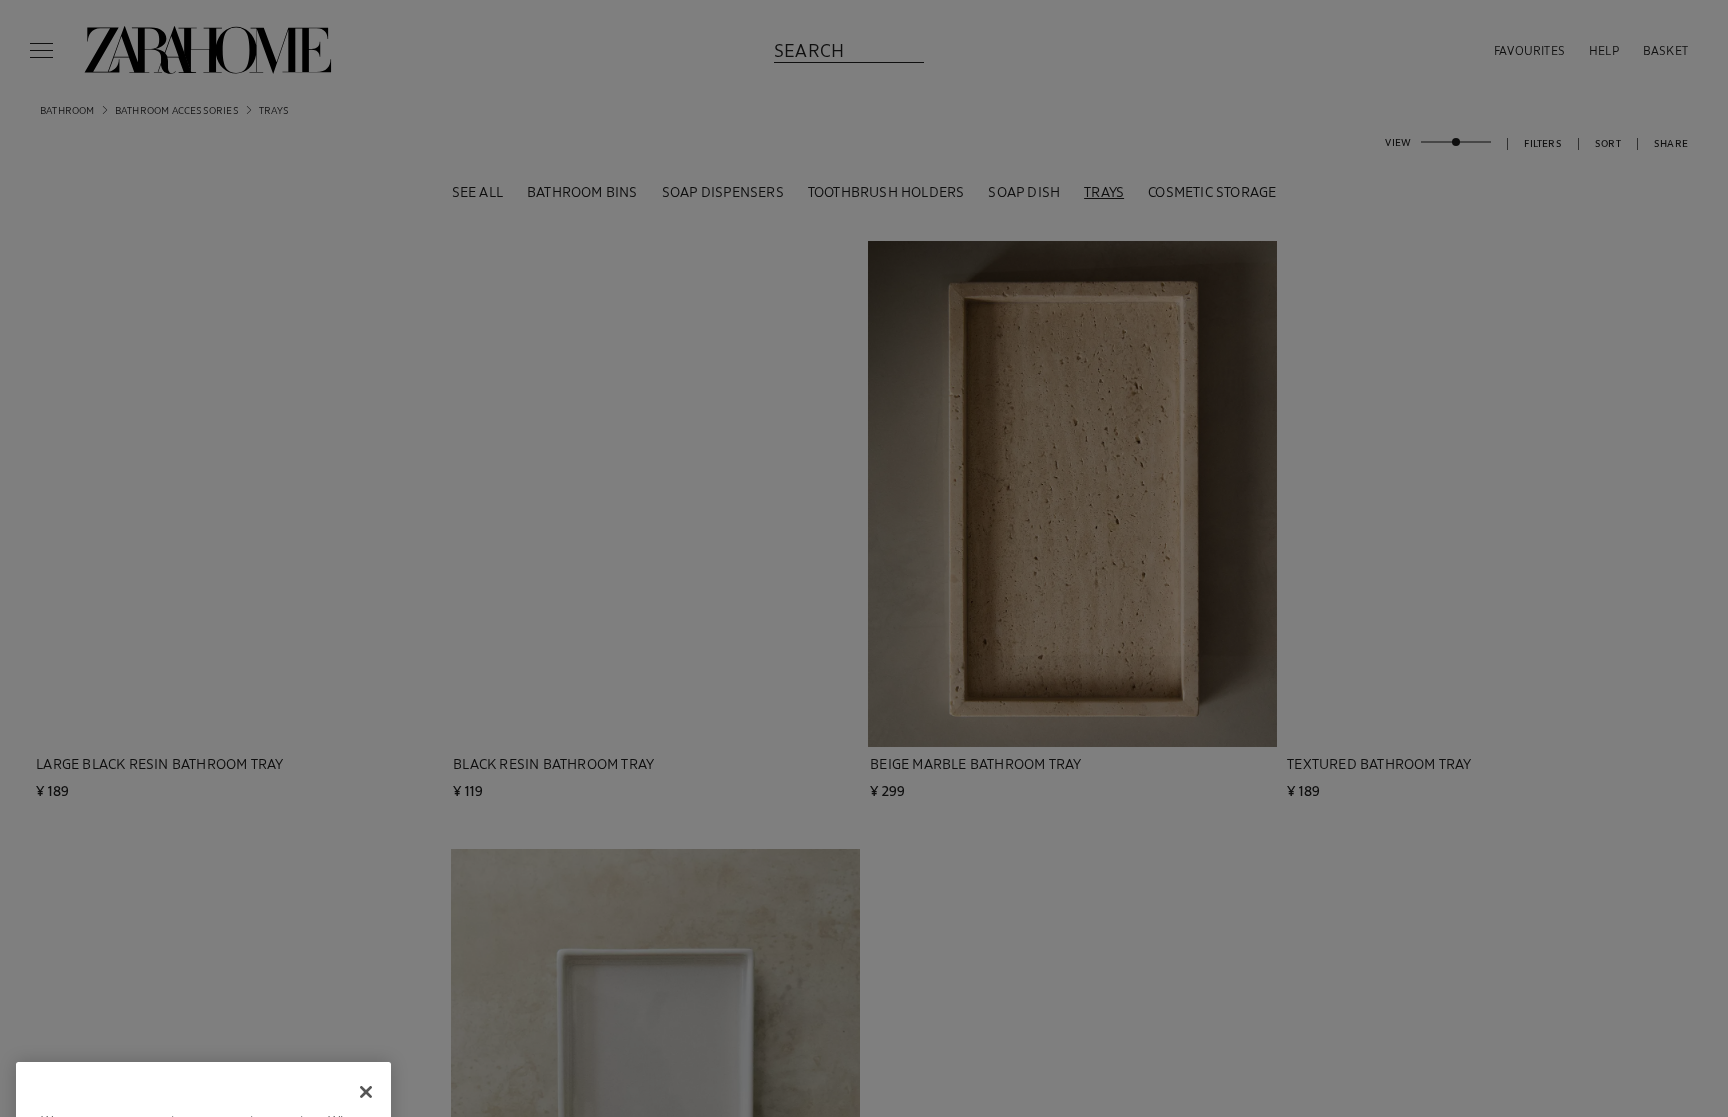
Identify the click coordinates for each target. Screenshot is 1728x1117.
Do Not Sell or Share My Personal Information (204, 1053)
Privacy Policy (257, 1011)
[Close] (366, 864)
